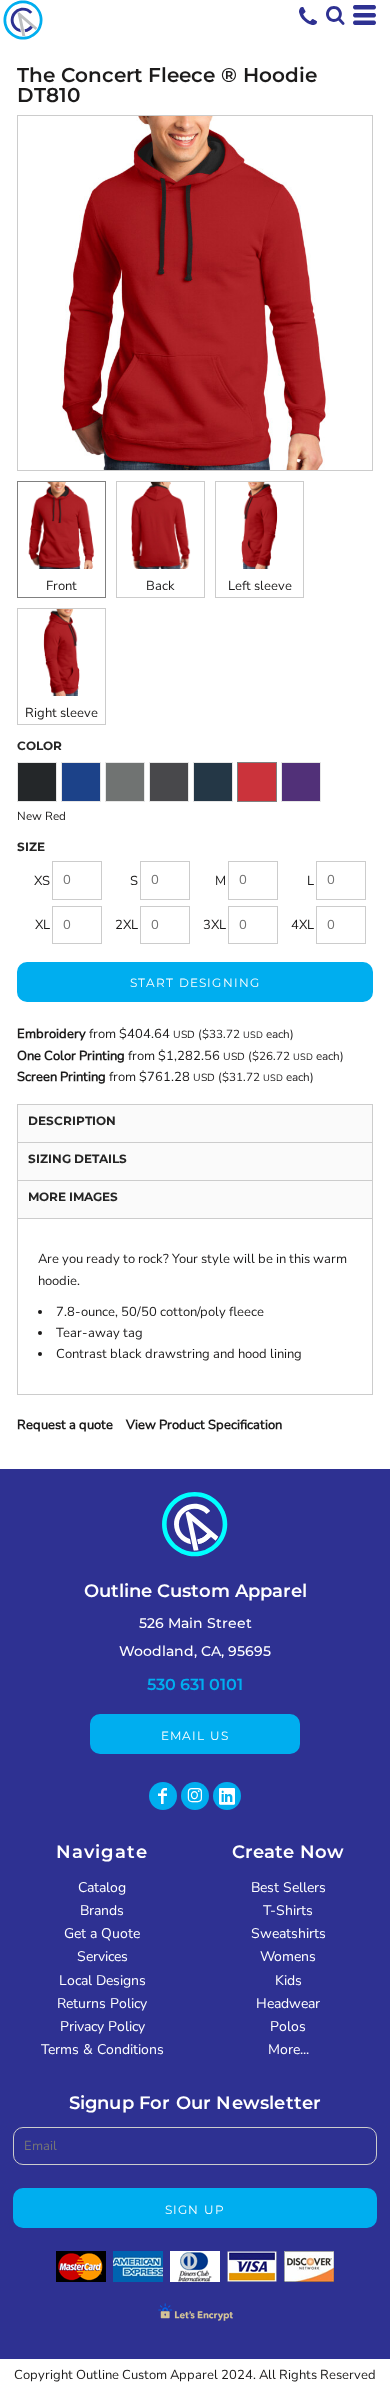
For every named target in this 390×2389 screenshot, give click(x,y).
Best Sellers (288, 1887)
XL (42, 925)
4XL (302, 925)
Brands (102, 1910)
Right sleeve (61, 713)
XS (42, 881)
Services (102, 1956)
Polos (288, 2026)
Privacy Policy (102, 2026)
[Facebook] (163, 1796)
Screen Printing (63, 1077)
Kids (288, 1980)
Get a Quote (102, 1933)
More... (288, 2049)
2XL (126, 925)
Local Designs (102, 1980)
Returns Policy (102, 2003)
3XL (214, 925)
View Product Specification (204, 1425)
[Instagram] (195, 1796)
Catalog (102, 1887)
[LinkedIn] (227, 1796)
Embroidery (51, 1034)
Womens (288, 1956)
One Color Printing (71, 1056)
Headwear (288, 2003)
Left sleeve (260, 586)
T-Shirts (288, 1910)
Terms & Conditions (102, 2049)
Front (61, 586)
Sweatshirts (288, 1933)
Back (160, 586)
